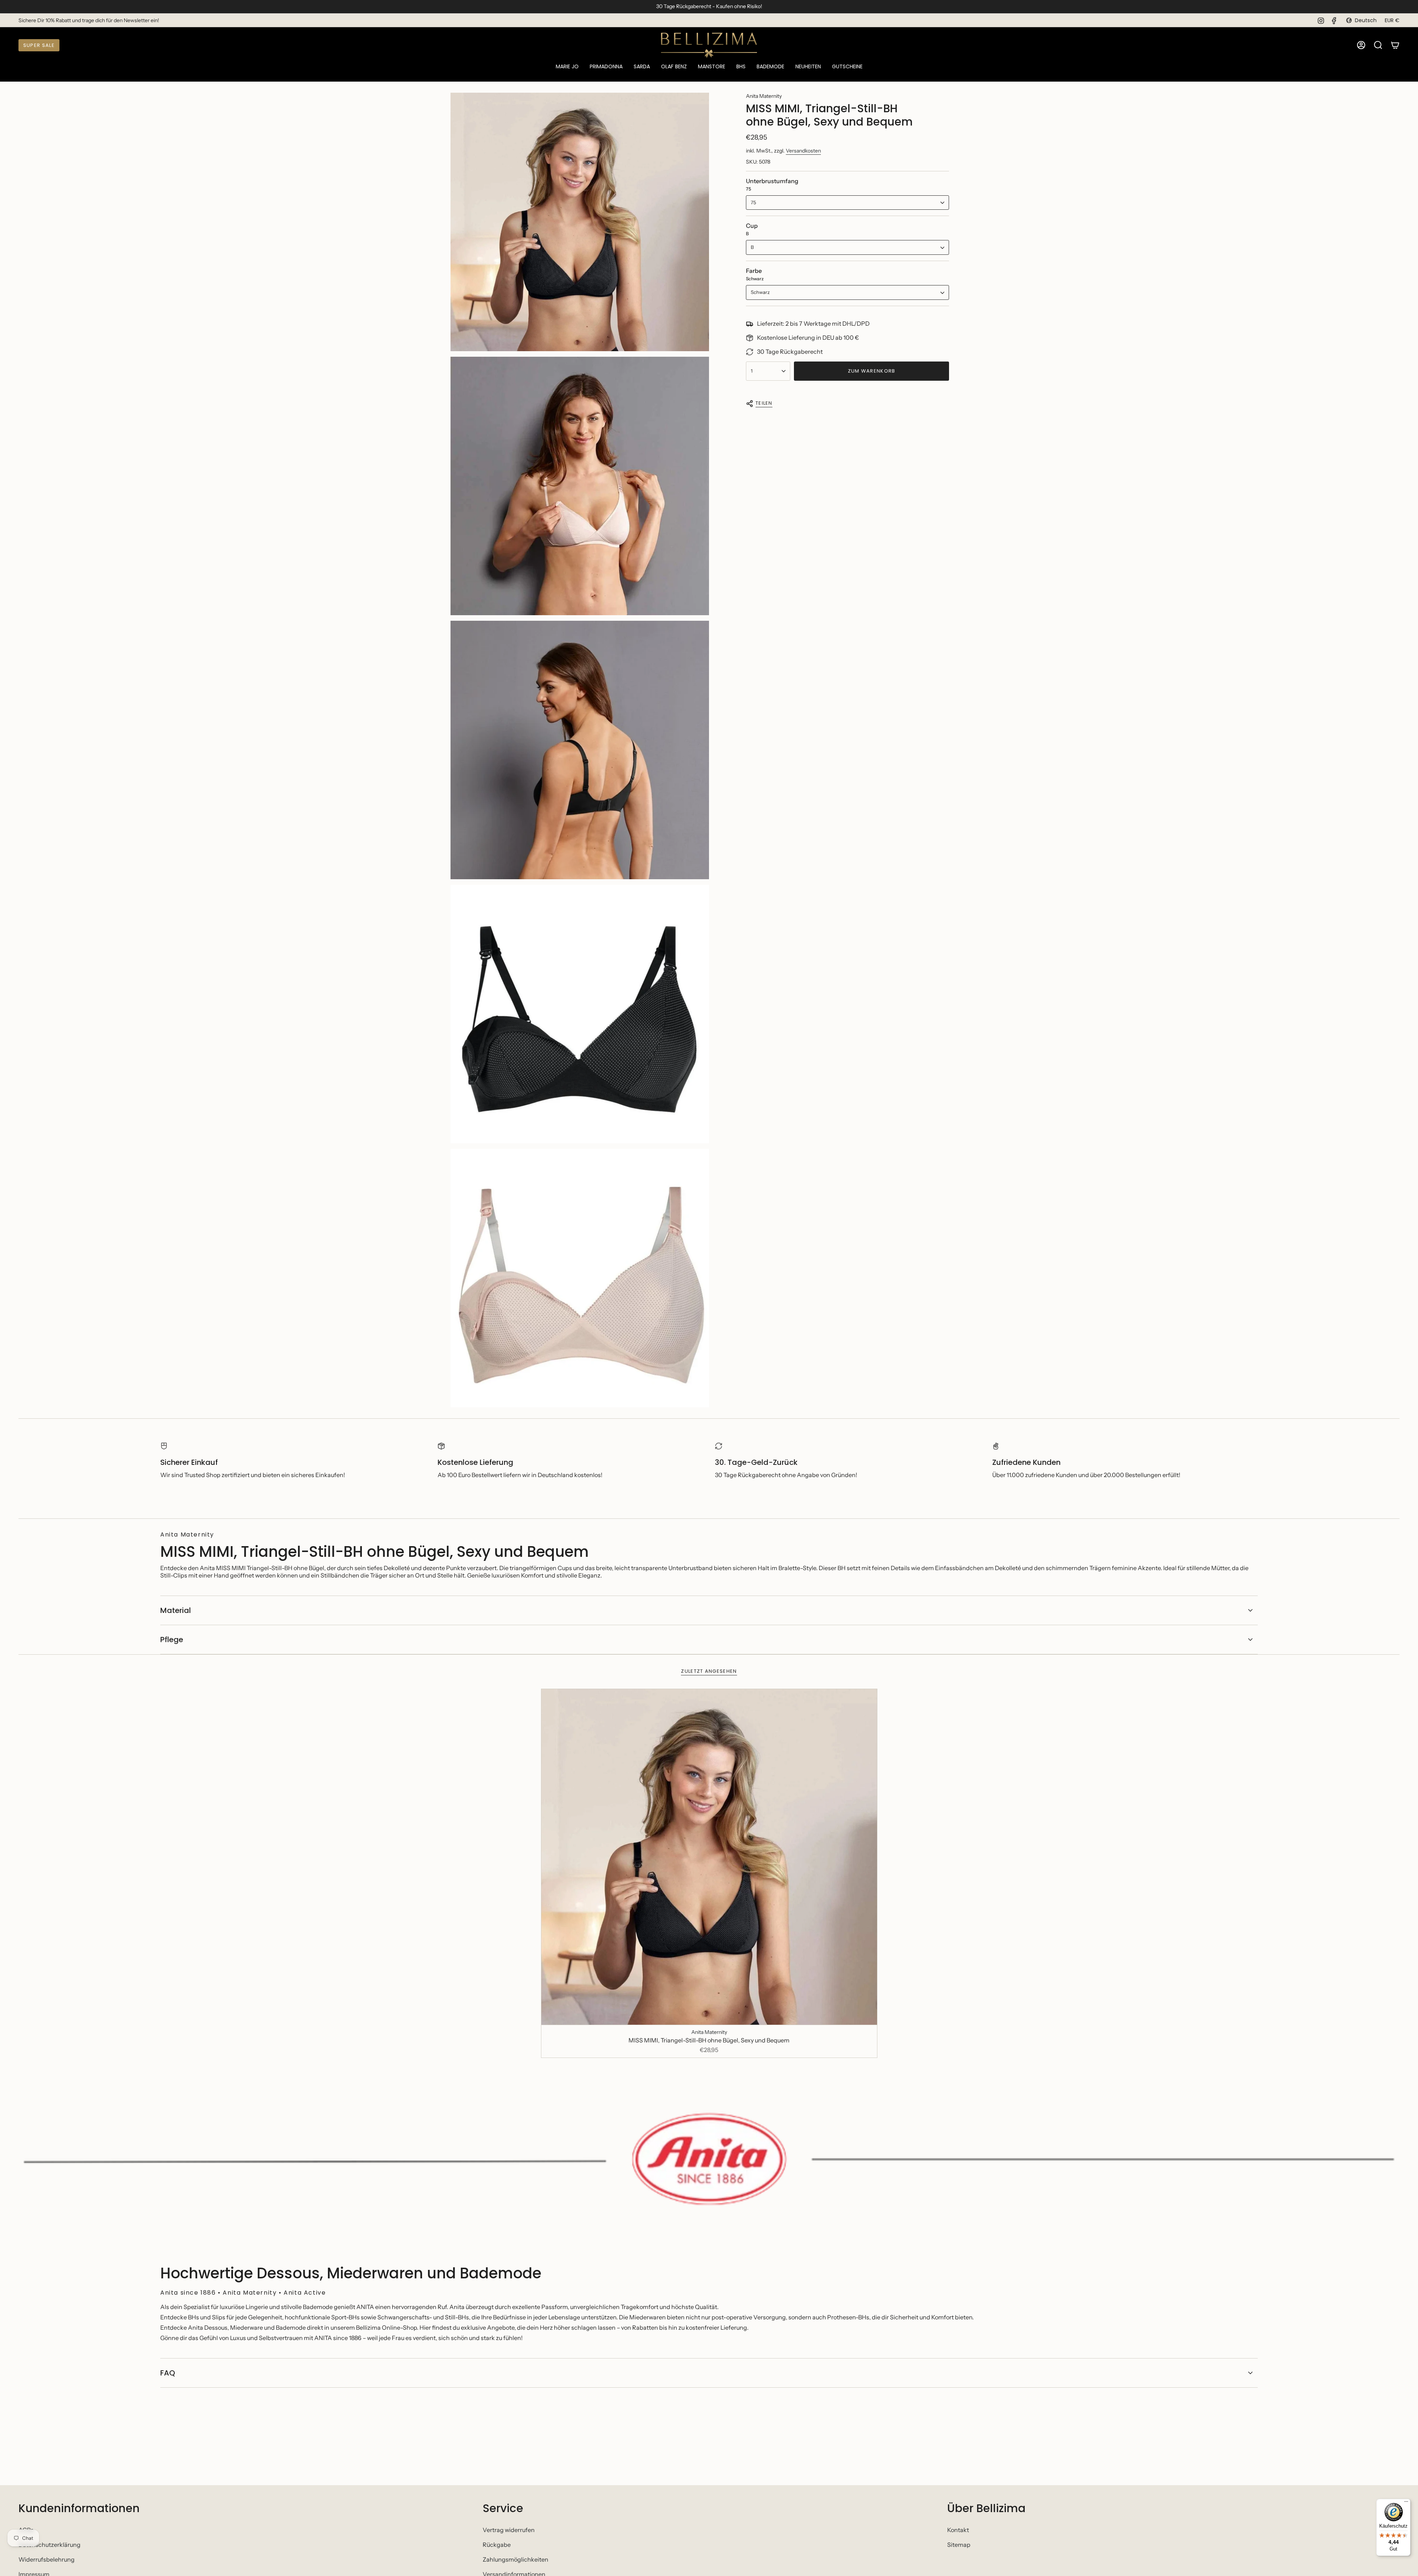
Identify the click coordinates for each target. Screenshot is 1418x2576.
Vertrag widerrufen (509, 2530)
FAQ (168, 2373)
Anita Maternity (764, 96)
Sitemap (959, 2545)
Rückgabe (497, 2545)
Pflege (172, 1640)
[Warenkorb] (1395, 45)
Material (176, 1610)
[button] (567, 67)
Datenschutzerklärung (49, 2545)
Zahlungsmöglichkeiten (516, 2559)
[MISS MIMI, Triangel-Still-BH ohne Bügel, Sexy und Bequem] (709, 1857)
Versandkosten (803, 151)
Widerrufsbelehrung (47, 2559)
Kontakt (958, 2530)
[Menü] (1406, 2503)
